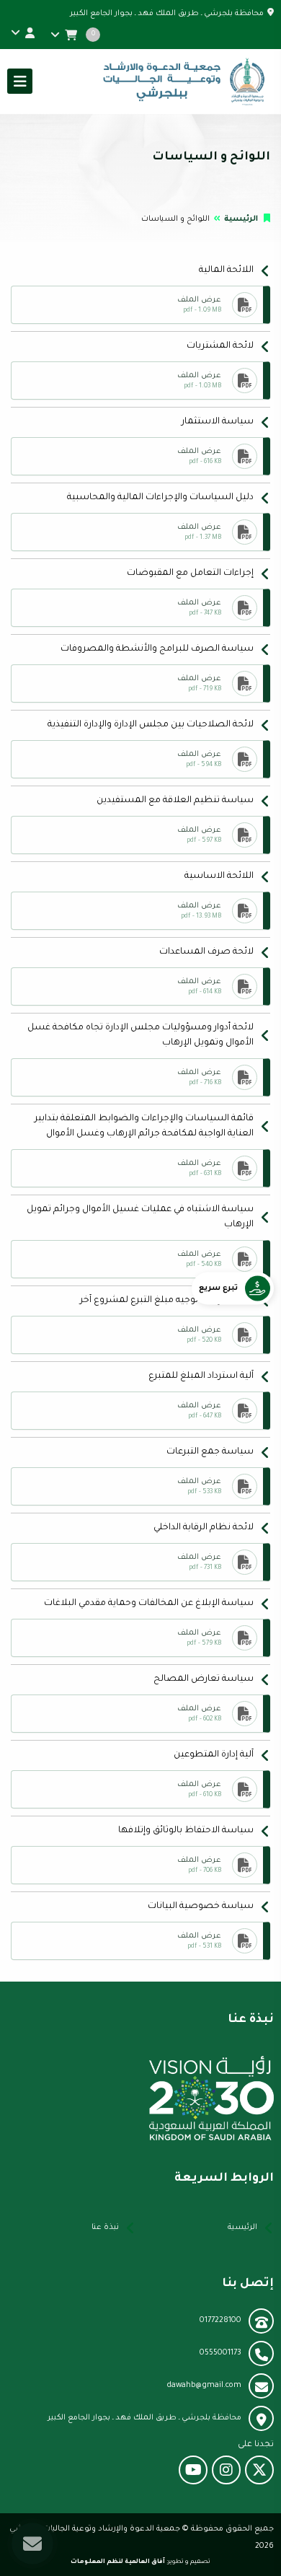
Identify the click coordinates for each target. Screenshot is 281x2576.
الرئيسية (241, 219)
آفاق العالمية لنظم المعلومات (118, 2562)
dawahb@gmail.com (204, 2386)
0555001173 (220, 2353)
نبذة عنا (105, 2228)
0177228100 (220, 2321)
